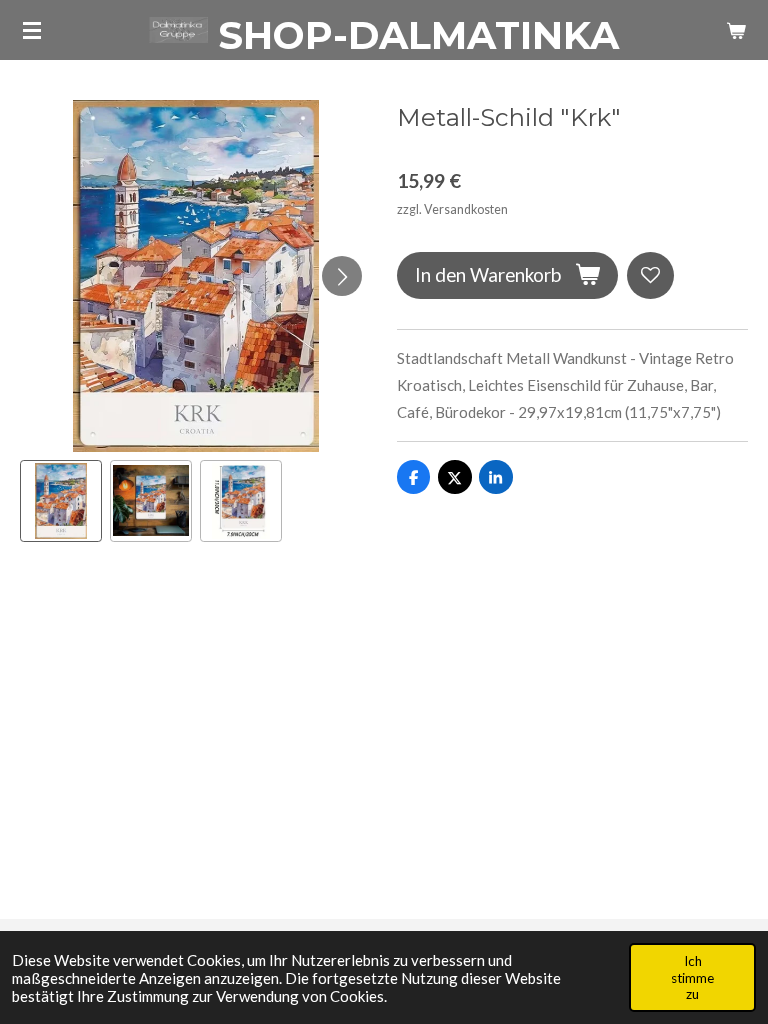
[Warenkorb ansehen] (736, 30)
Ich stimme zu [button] (692, 977)
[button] (61, 501)
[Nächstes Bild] (342, 276)
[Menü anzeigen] (32, 30)
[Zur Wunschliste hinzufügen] (650, 275)
